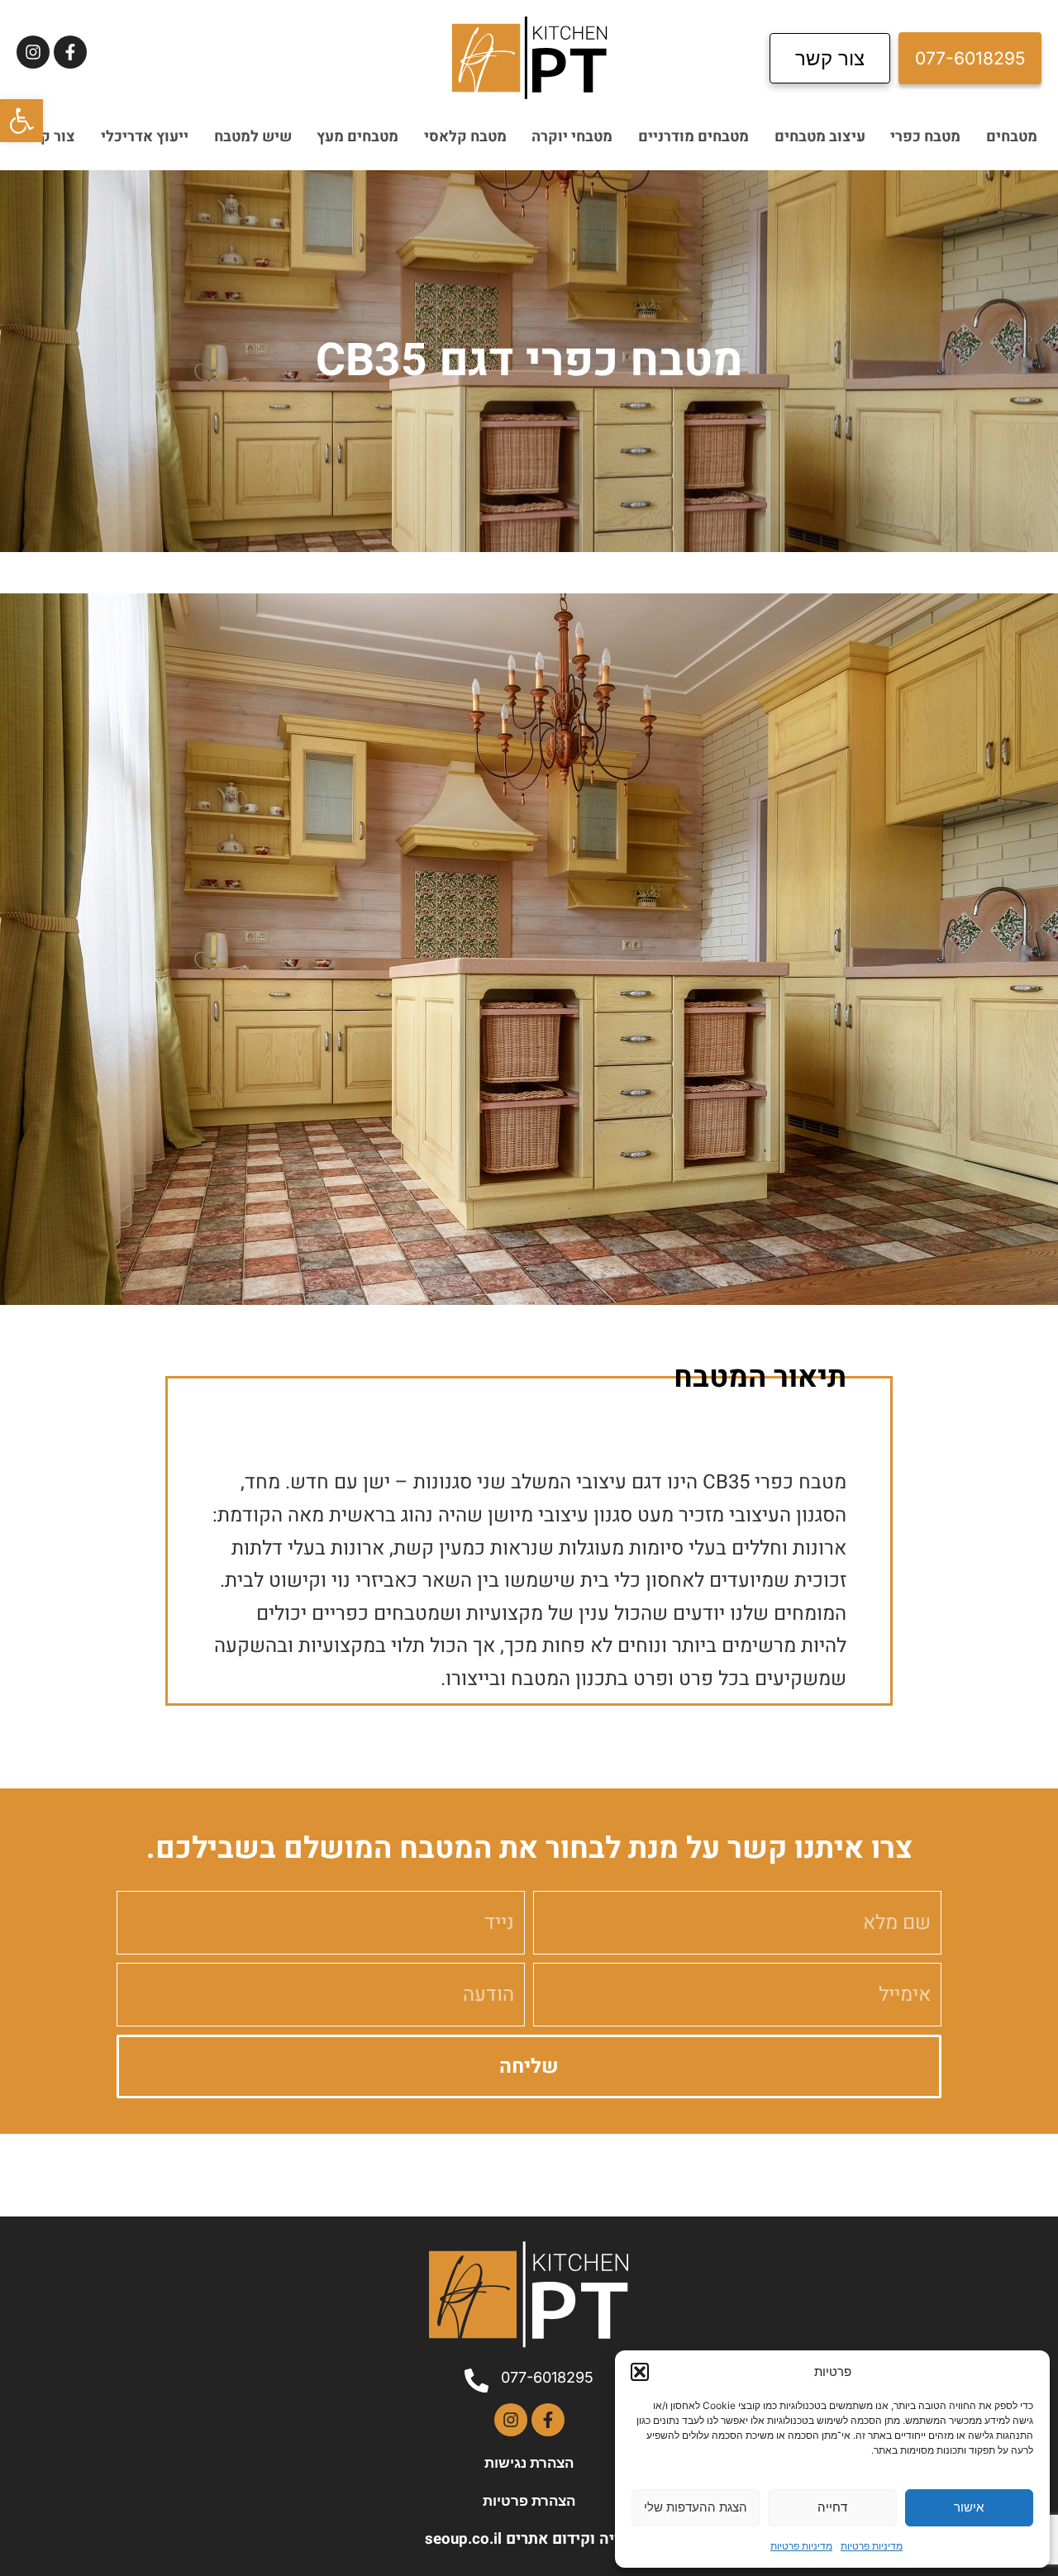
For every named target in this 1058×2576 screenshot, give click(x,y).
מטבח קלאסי (465, 137)
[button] (21, 121)
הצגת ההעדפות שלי (696, 2507)
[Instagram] (33, 52)
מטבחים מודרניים (693, 137)
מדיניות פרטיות (872, 2546)
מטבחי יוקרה (572, 137)
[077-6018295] (477, 2381)
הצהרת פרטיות (529, 2501)
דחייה (832, 2507)
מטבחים (1012, 137)
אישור (969, 2507)
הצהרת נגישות (529, 2463)
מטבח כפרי (925, 137)
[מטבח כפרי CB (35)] (529, 949)
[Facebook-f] (70, 52)
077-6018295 (547, 2377)
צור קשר (48, 137)
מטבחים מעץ (357, 137)
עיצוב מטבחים (820, 137)
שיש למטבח (253, 137)
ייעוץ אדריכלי (145, 137)
